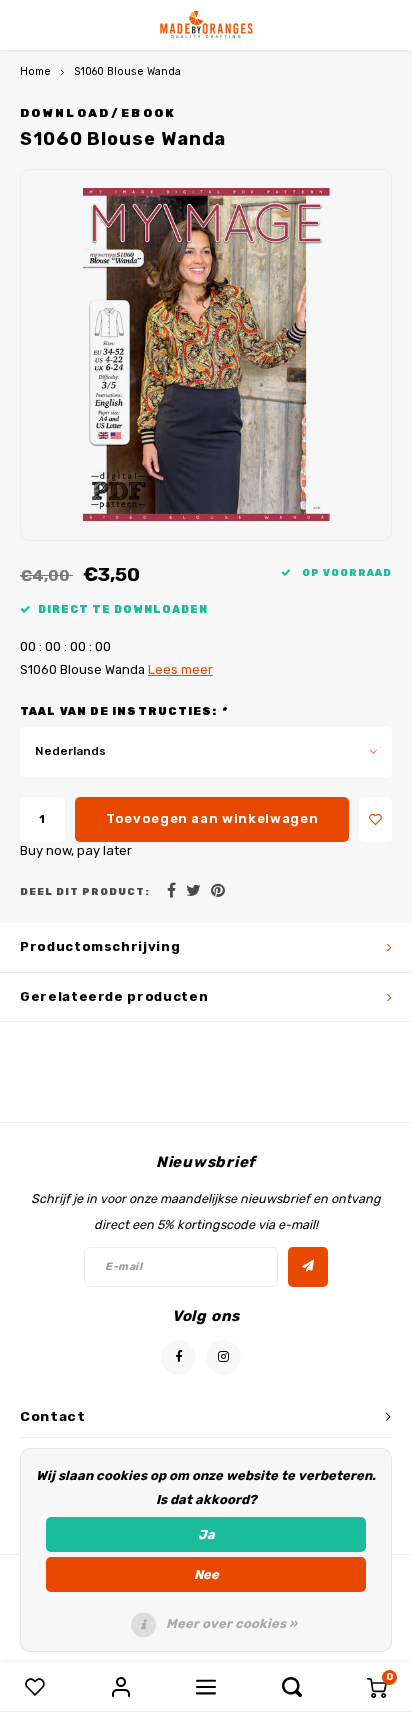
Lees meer (180, 669)
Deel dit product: (85, 891)
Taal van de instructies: (123, 711)
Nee (206, 1574)
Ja (206, 1534)
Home (35, 71)
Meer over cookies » (231, 1623)
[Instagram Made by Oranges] (223, 1357)
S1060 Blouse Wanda (127, 71)
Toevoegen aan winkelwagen (212, 818)
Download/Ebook (98, 113)
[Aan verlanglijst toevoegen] (375, 819)
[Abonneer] (308, 1267)
